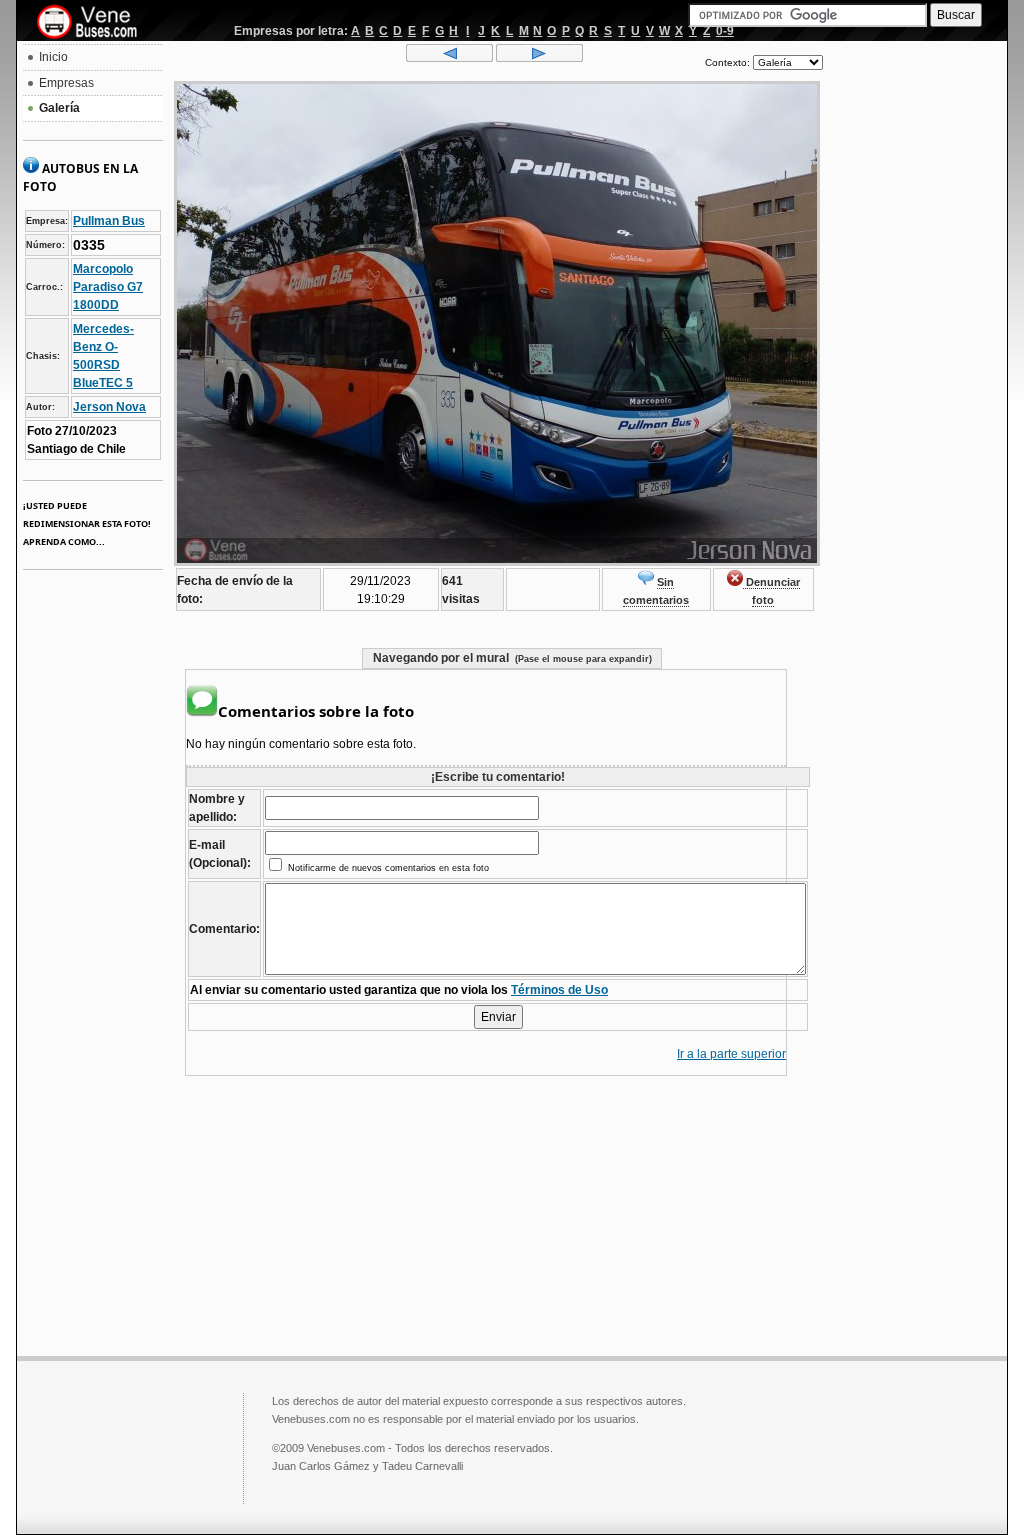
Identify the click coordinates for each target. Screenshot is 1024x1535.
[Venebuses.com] (94, 23)
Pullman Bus (109, 221)
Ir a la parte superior (731, 1054)
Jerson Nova (109, 407)
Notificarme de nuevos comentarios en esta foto (387, 868)
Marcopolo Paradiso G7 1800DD (108, 287)
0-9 (725, 31)
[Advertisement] (915, 346)
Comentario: (224, 929)
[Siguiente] (539, 58)
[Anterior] (449, 58)
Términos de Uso (559, 990)
